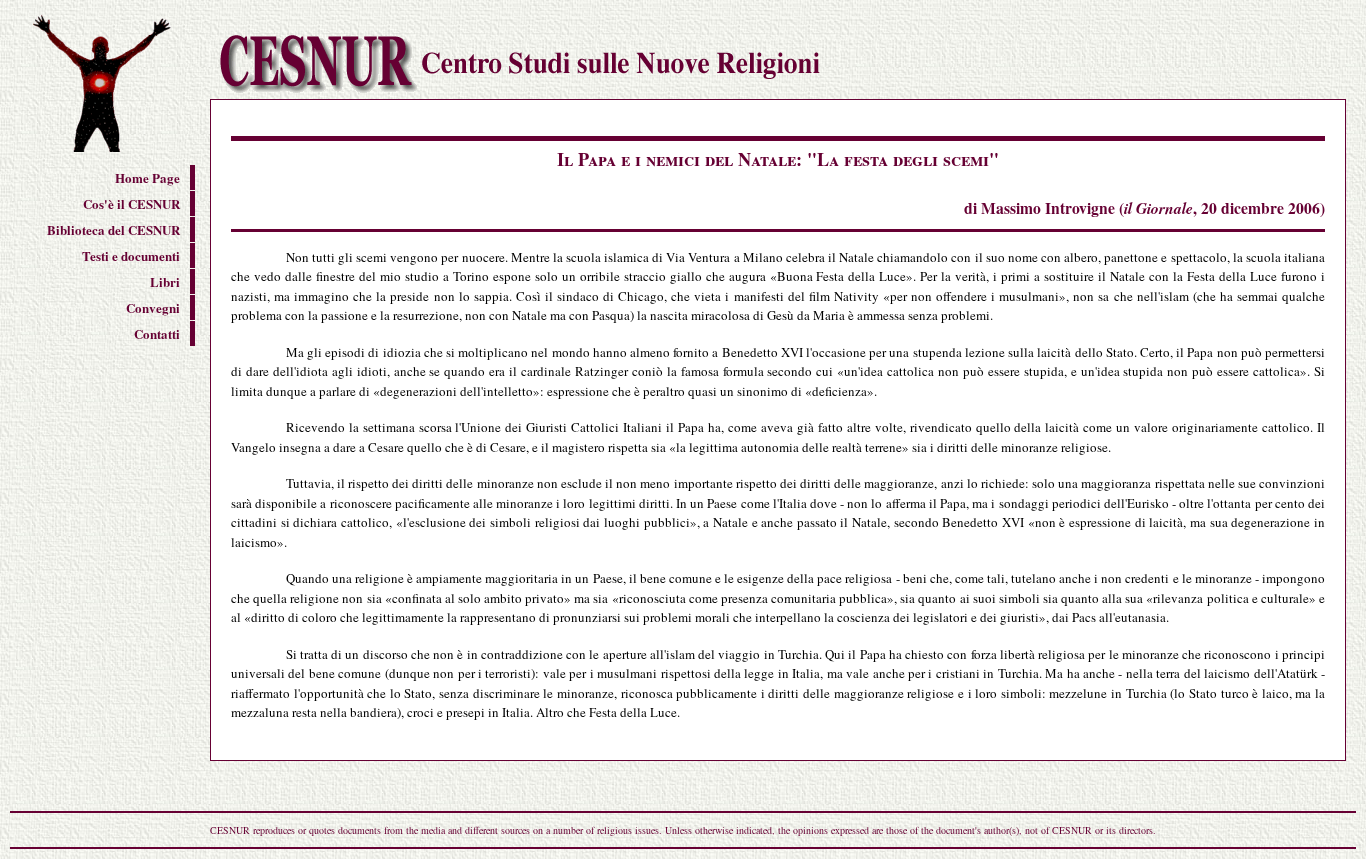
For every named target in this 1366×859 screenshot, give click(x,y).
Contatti (157, 333)
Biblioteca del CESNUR (113, 229)
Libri (165, 281)
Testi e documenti (131, 255)
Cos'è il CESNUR (131, 203)
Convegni (153, 307)
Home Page (147, 177)
